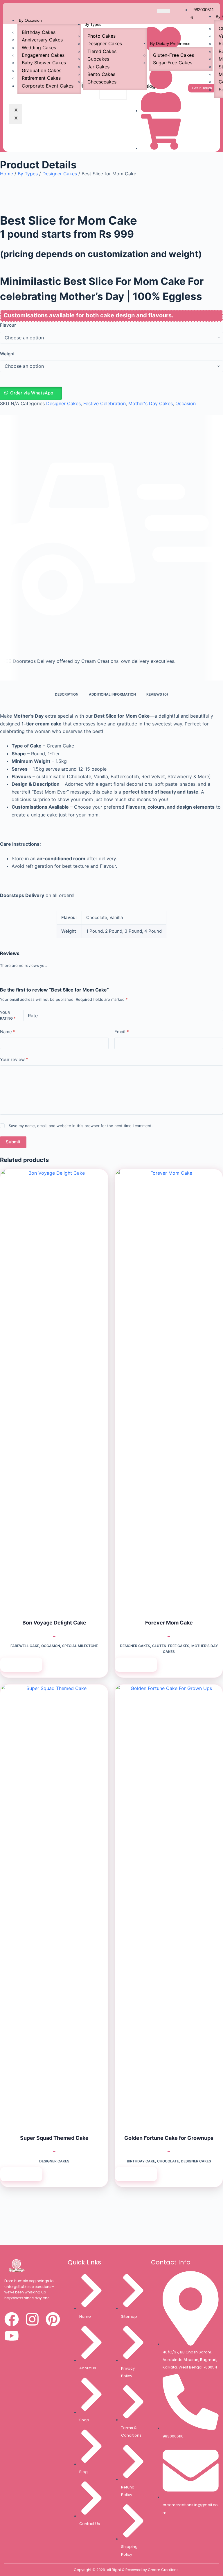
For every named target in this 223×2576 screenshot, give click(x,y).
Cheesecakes (102, 82)
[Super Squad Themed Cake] (54, 1902)
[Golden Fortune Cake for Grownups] (169, 1902)
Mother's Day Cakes (151, 403)
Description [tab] (67, 694)
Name (8, 1032)
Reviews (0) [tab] (157, 694)
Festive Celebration (105, 403)
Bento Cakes (101, 74)
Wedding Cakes (39, 48)
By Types (93, 24)
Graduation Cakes (42, 70)
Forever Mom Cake (169, 1623)
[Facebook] (12, 2319)
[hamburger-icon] (164, 11)
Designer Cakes (105, 43)
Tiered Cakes (102, 51)
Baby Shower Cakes (44, 63)
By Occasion (30, 20)
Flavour (8, 325)
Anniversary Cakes (42, 40)
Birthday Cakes (39, 32)
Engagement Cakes (43, 55)
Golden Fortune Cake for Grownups (169, 2138)
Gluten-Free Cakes (173, 55)
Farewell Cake (25, 1646)
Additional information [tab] (112, 694)
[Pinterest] (53, 2319)
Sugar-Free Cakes (173, 63)
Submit (13, 1142)
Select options (21, 1665)
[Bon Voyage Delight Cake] (54, 1387)
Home (7, 174)
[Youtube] (12, 2336)
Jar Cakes (98, 67)
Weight (7, 354)
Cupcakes (98, 59)
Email (122, 1032)
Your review (14, 1059)
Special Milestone (80, 1646)
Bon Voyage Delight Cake (54, 1623)
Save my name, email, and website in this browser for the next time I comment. (81, 1126)
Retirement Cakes (41, 78)
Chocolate (168, 2161)
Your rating (8, 1015)
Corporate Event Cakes (48, 86)
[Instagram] (32, 2319)
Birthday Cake (141, 2161)
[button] (111, 393)
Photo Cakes (101, 36)
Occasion (186, 403)
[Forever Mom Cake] (169, 1387)
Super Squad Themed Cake (54, 2138)
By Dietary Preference (170, 43)
